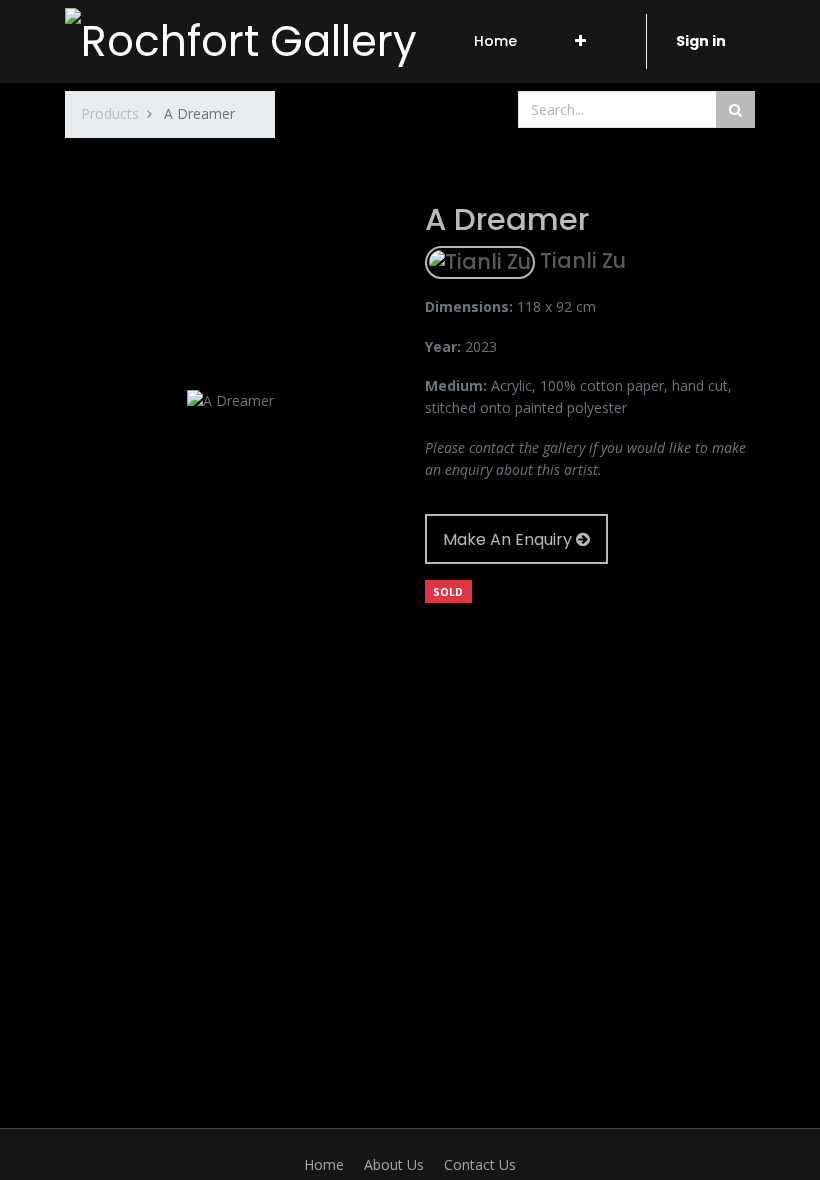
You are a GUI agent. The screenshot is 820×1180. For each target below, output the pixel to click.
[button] (580, 41)
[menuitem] (495, 41)
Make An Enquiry (509, 539)
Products (110, 113)
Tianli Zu (580, 261)
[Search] (735, 109)
